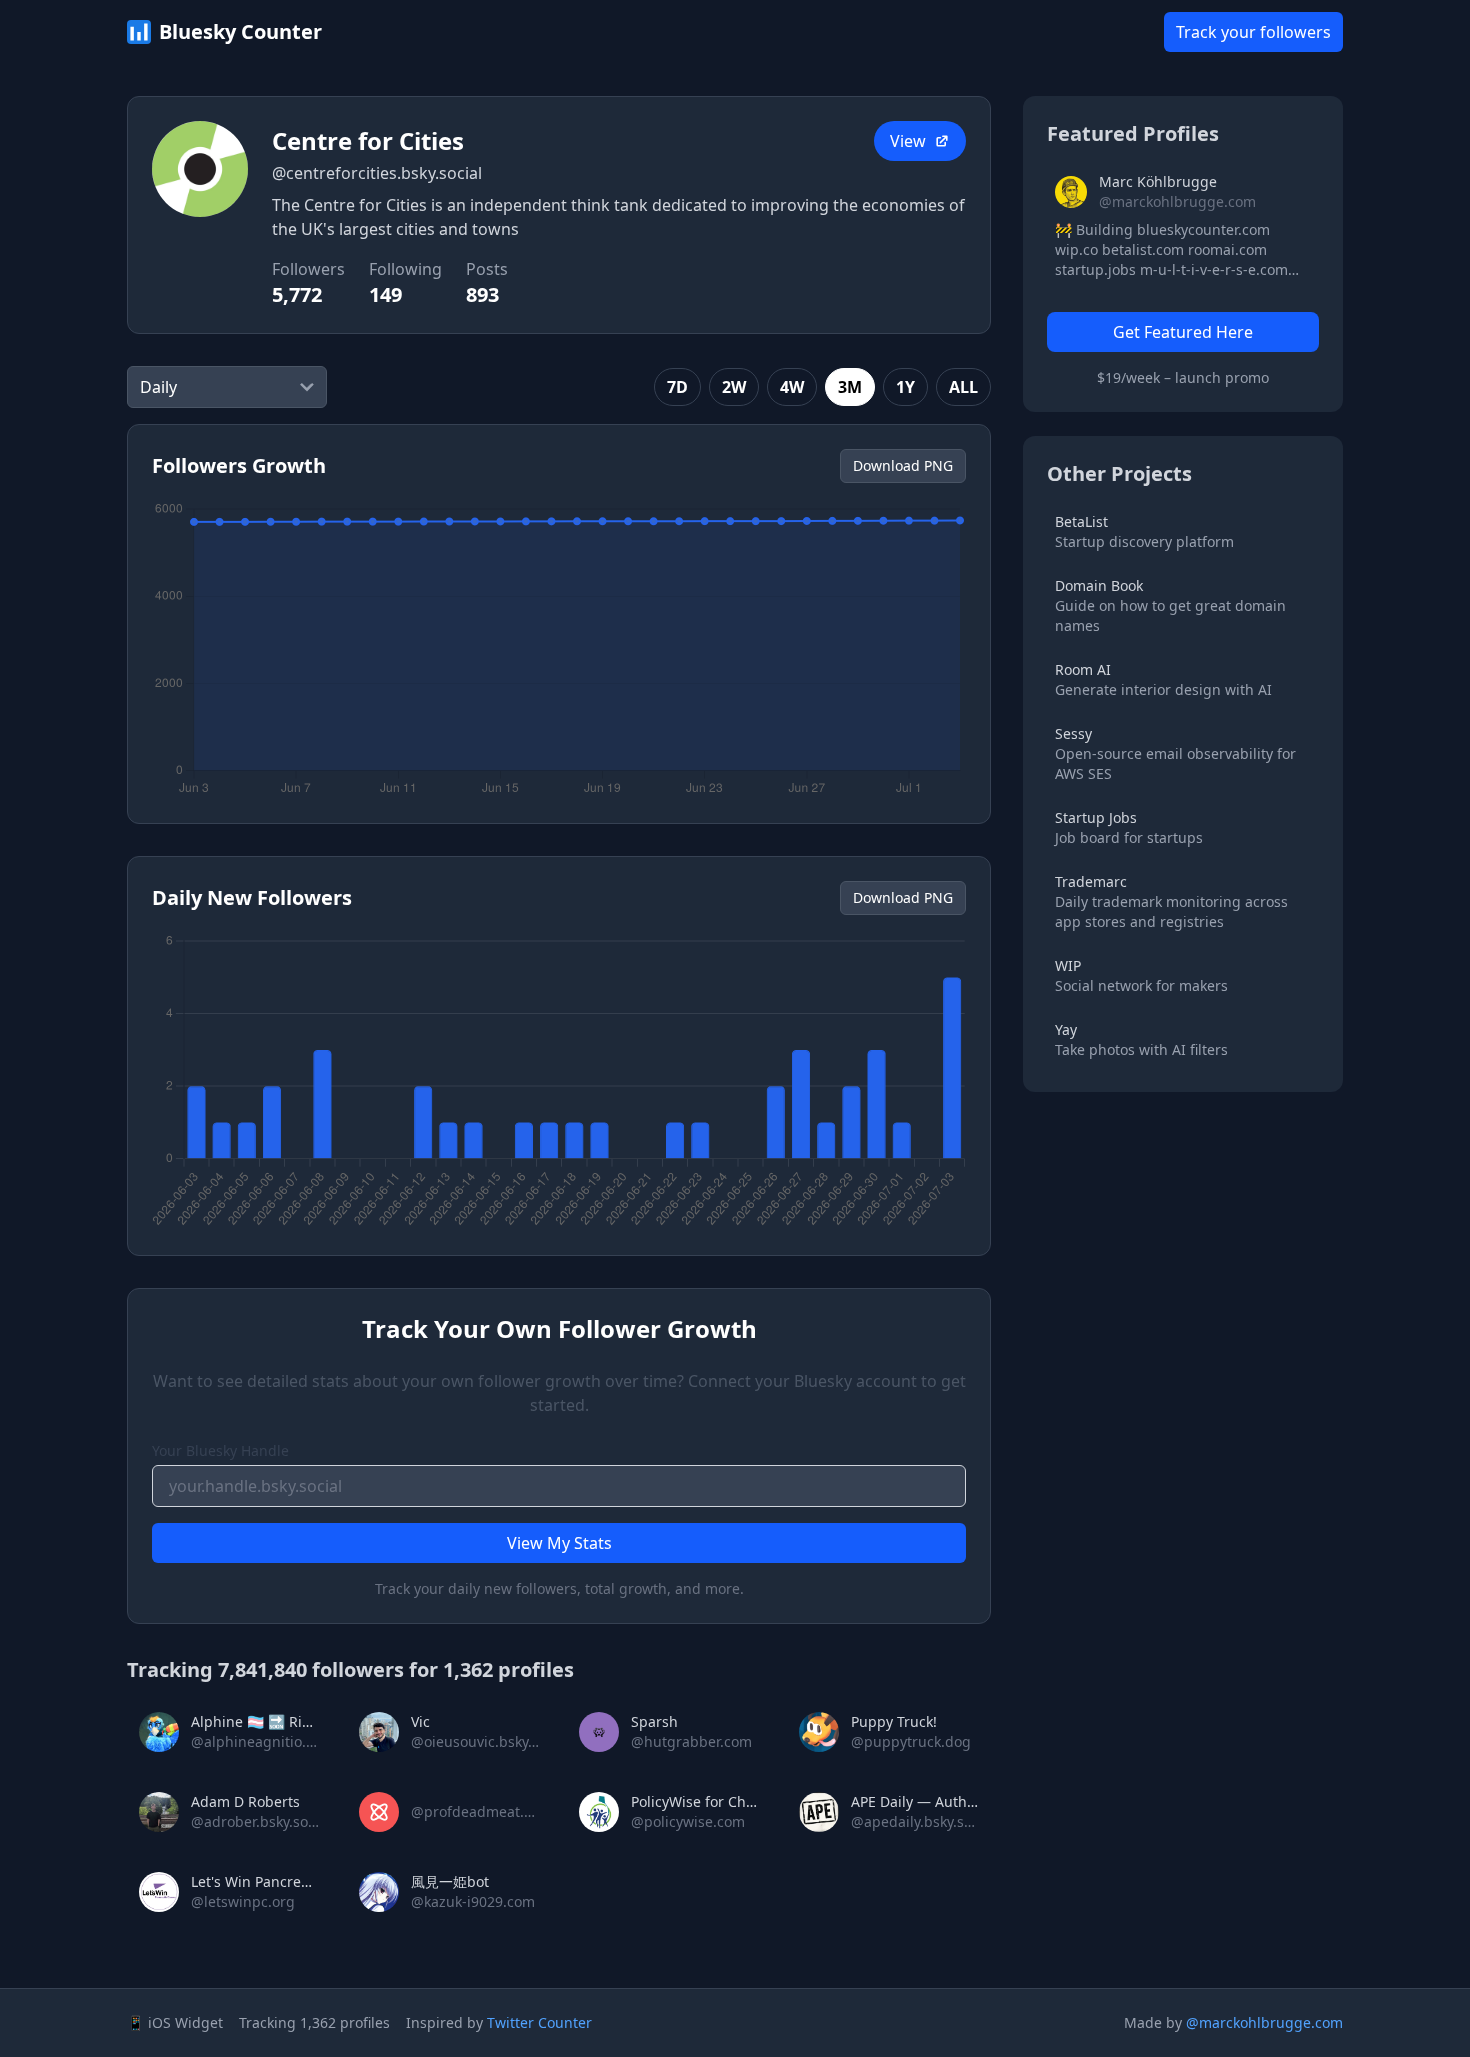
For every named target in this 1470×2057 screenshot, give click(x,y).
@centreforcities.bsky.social (377, 173)
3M (850, 387)
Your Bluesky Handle (220, 1450)
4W (792, 387)
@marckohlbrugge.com (1264, 2022)
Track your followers (1253, 32)
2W (734, 387)
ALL (963, 387)
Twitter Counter (539, 2022)
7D (677, 387)
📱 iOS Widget (175, 2022)
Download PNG (903, 465)
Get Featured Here (1183, 332)
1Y (905, 387)
